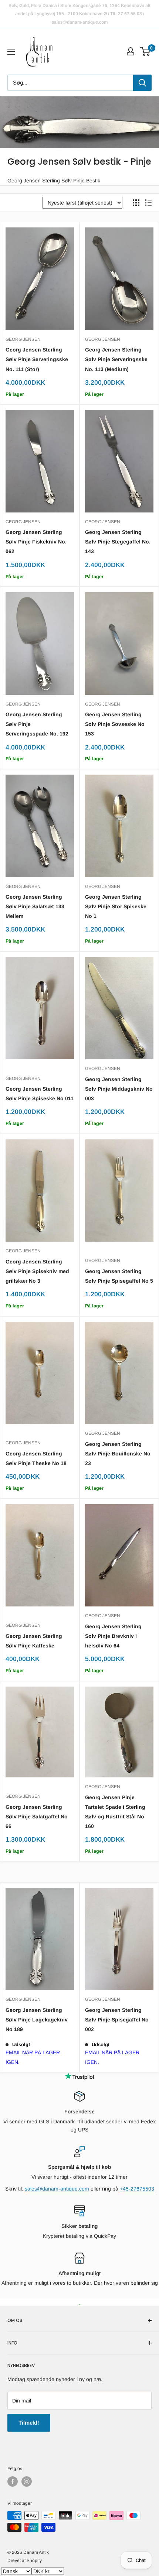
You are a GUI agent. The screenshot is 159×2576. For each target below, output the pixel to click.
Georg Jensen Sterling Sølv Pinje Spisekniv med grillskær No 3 (37, 1271)
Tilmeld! (29, 2423)
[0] (146, 51)
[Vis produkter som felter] (136, 203)
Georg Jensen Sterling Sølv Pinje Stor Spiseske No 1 (116, 906)
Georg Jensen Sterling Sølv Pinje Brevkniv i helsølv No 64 (113, 1636)
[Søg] (142, 83)
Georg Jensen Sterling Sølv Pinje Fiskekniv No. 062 (36, 542)
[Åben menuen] (11, 52)
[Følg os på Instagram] (27, 2481)
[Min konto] (131, 51)
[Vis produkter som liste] (148, 203)
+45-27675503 (137, 2189)
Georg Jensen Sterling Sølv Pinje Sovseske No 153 (115, 724)
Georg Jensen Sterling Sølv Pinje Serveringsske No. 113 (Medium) (116, 359)
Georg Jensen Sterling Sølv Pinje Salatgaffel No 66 (37, 1817)
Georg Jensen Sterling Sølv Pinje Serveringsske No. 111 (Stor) (37, 359)
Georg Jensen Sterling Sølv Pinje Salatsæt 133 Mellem (35, 906)
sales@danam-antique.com (57, 2189)
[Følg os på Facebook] (13, 2481)
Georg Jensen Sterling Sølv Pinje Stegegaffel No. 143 (118, 542)
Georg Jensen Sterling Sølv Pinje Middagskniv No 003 (119, 1089)
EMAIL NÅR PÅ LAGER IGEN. (33, 2057)
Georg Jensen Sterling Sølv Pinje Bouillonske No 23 (118, 1454)
